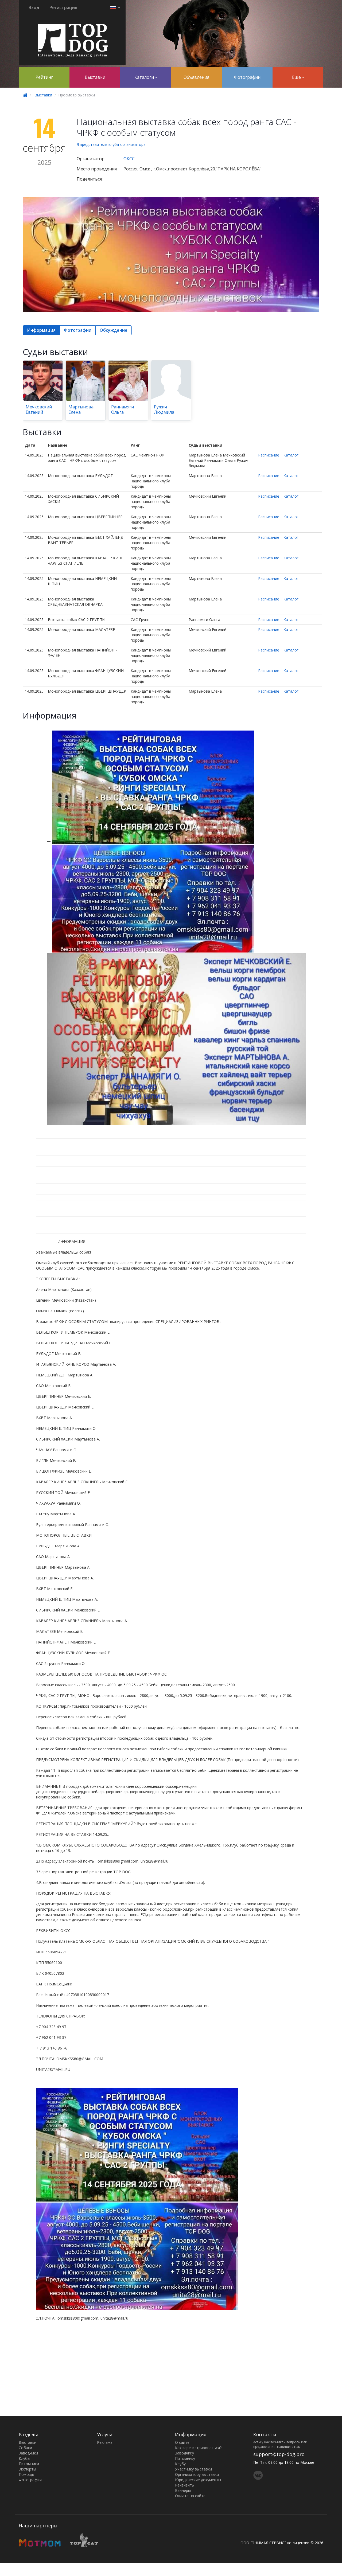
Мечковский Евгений (39, 409)
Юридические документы (198, 2480)
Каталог (291, 455)
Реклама (105, 2442)
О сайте (182, 2442)
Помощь (26, 2474)
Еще (297, 77)
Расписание (269, 455)
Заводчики (28, 2453)
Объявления (196, 77)
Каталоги (145, 77)
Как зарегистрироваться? (198, 2448)
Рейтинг (44, 77)
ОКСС (129, 159)
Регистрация (63, 7)
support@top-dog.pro (279, 2454)
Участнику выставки (193, 2469)
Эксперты (27, 2469)
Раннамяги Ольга (123, 409)
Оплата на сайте (190, 2496)
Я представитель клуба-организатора (111, 144)
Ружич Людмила (164, 409)
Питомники (29, 2464)
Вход (34, 7)
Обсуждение (114, 330)
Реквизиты (185, 2485)
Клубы (24, 2458)
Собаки (25, 2448)
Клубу (180, 2464)
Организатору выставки (197, 2474)
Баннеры (183, 2490)
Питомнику (185, 2458)
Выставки (95, 77)
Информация (41, 330)
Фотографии (247, 77)
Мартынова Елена (81, 409)
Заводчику (184, 2453)
